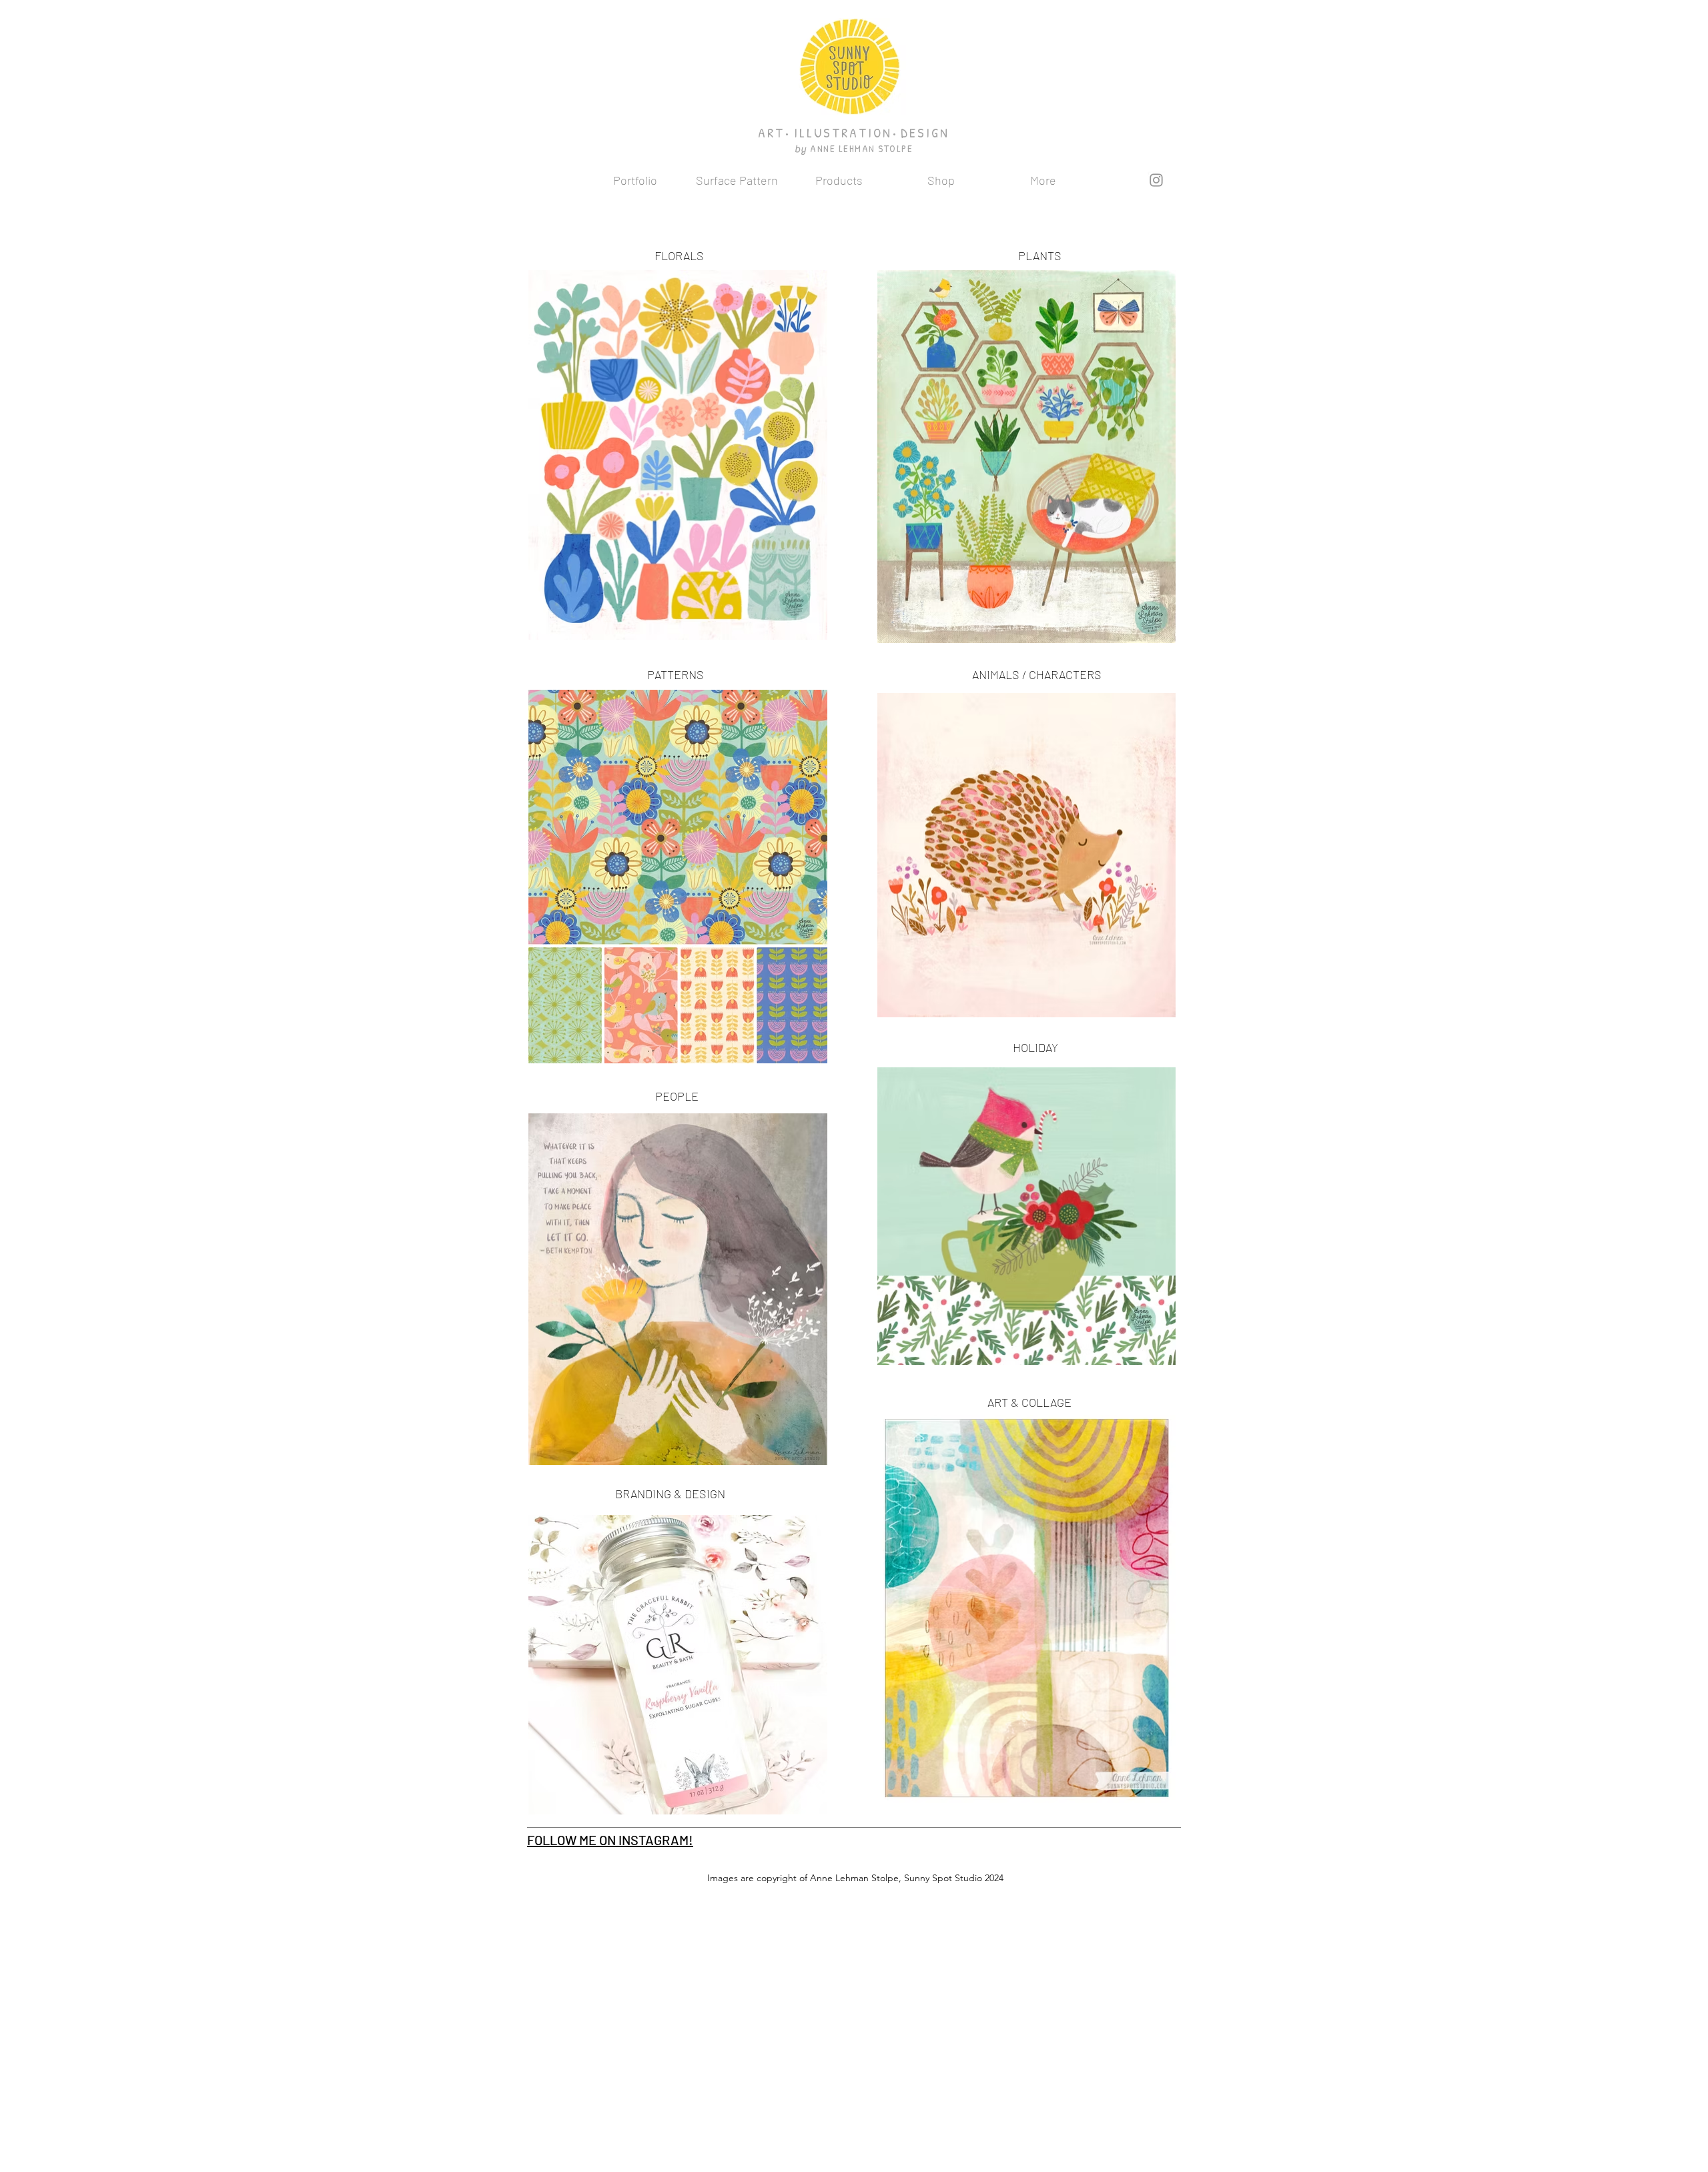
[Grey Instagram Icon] (1156, 180)
